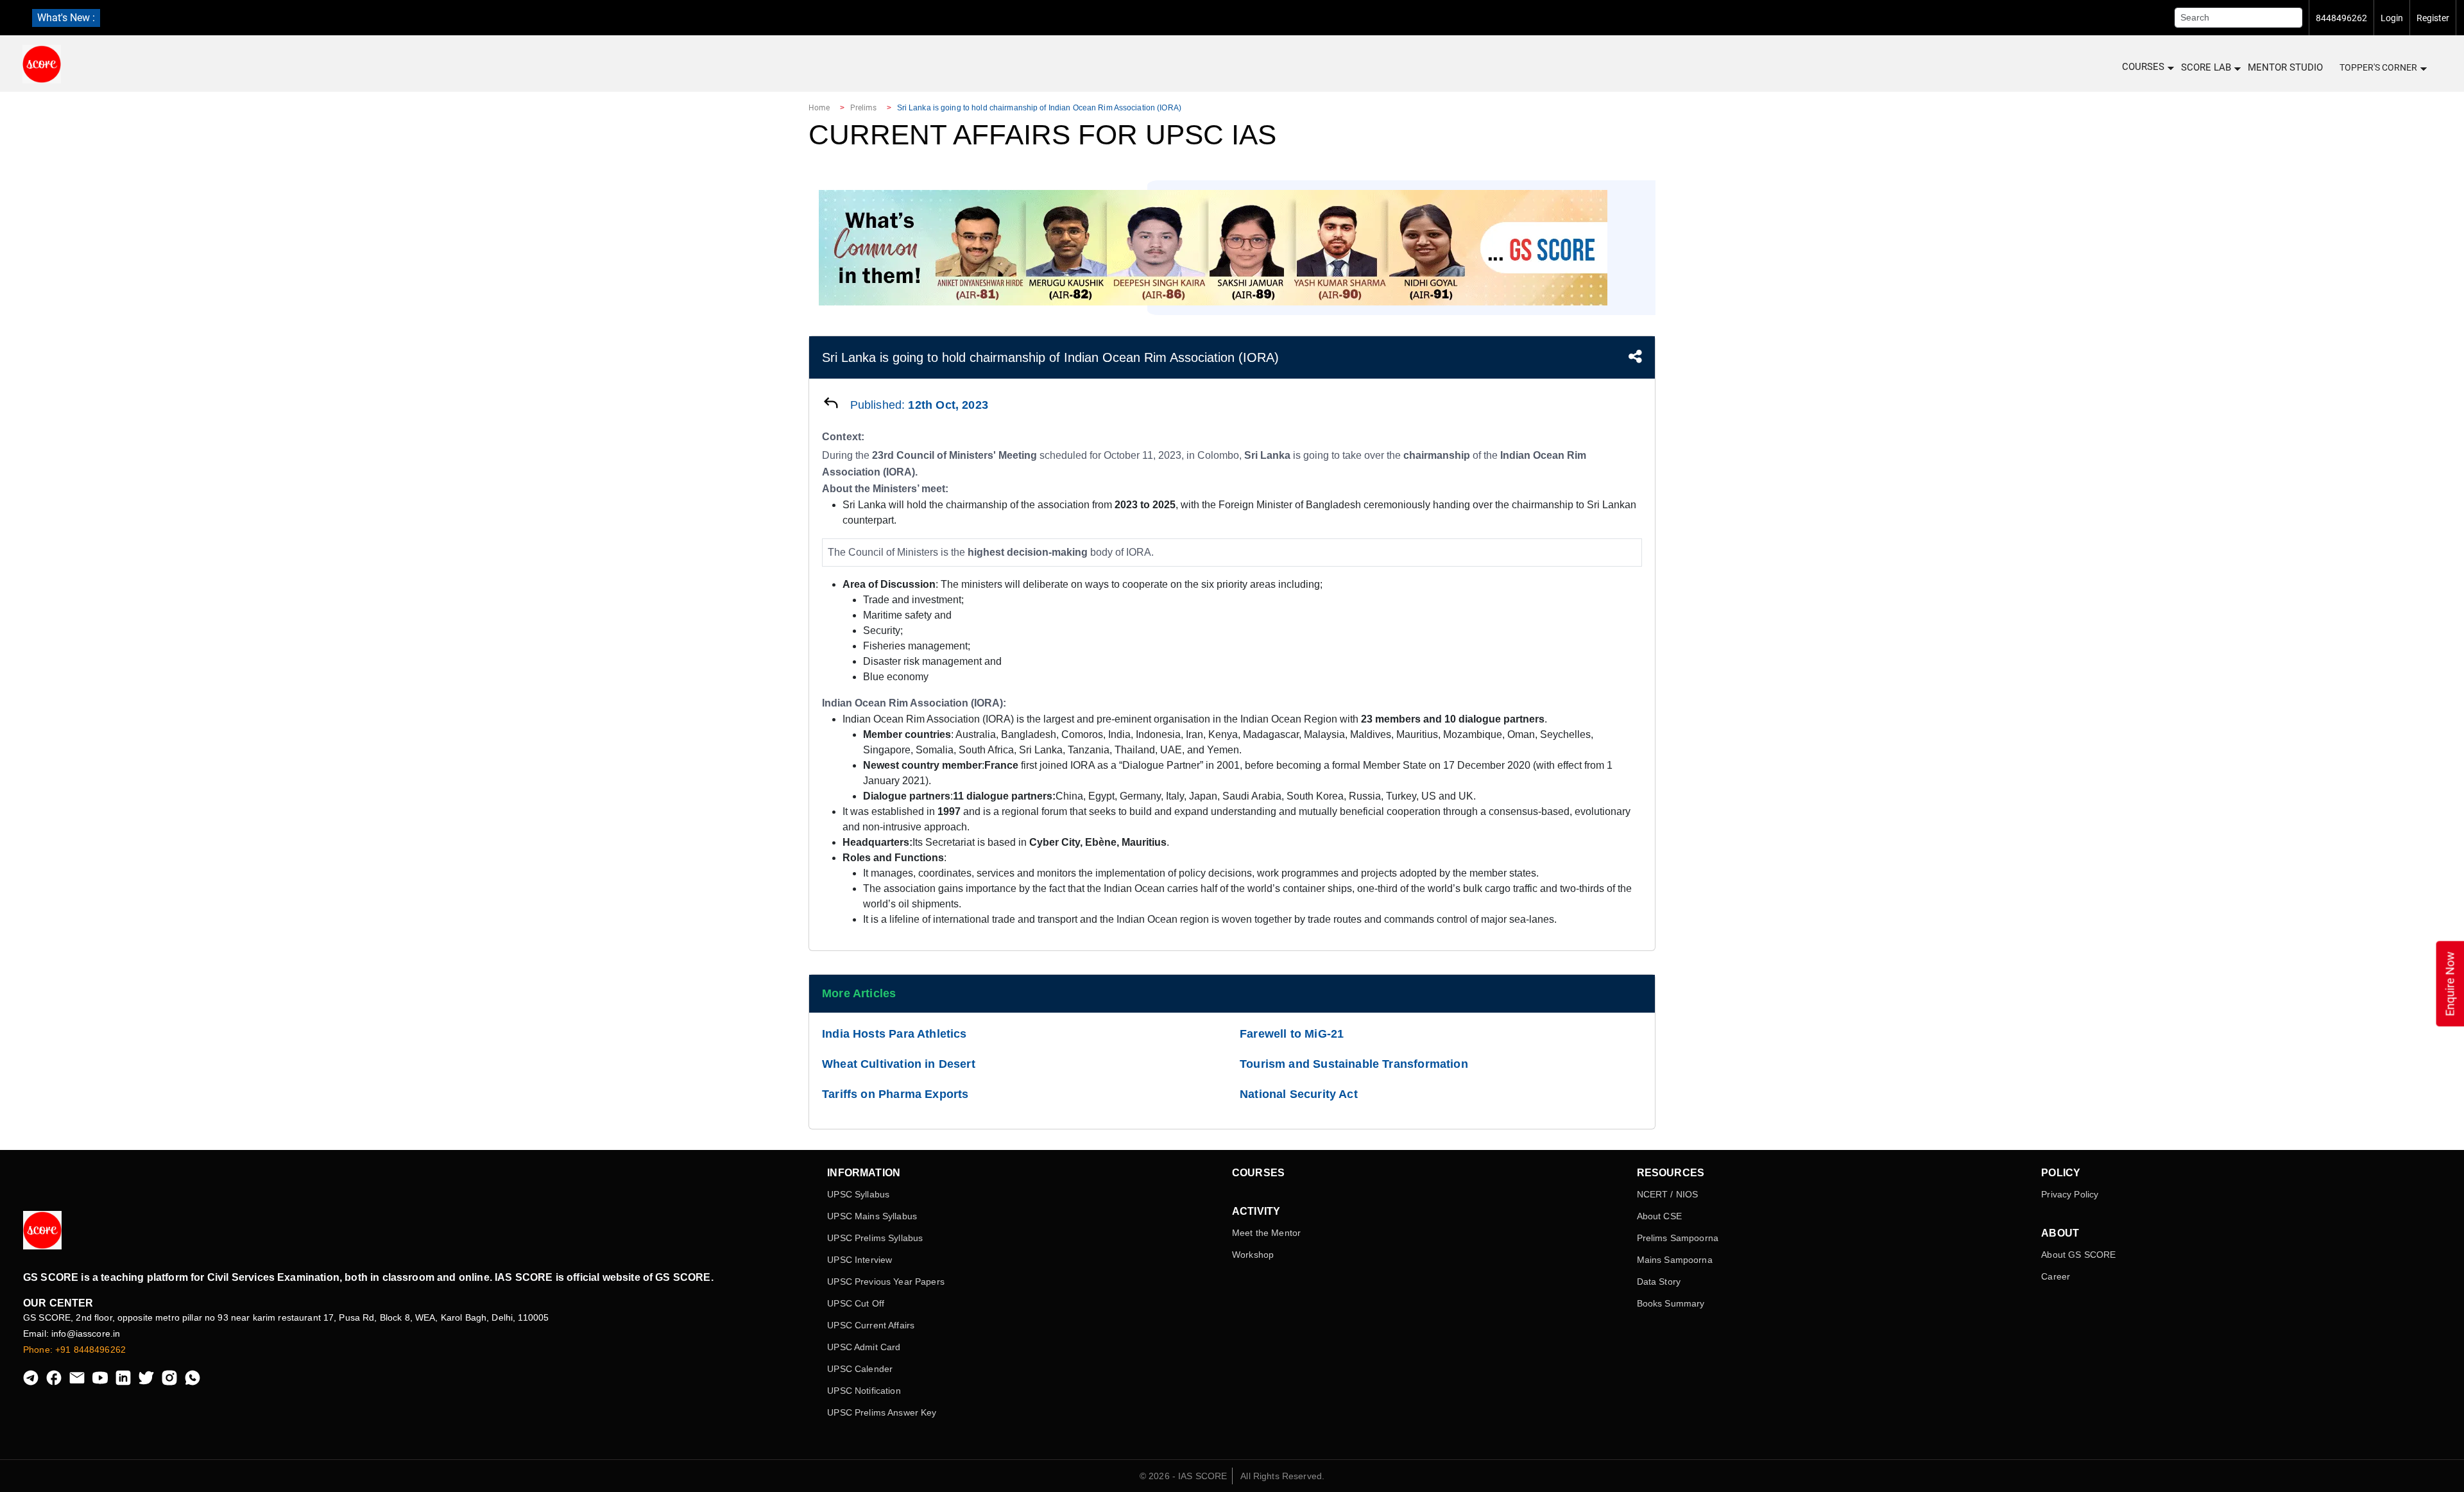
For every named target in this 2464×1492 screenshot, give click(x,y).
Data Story (1659, 1282)
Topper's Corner (2378, 67)
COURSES (2143, 67)
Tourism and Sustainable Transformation (1354, 1064)
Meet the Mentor (1266, 1233)
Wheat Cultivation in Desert (899, 1064)
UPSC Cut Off (856, 1303)
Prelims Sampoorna (1678, 1238)
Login (2392, 18)
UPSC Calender (860, 1369)
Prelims (864, 108)
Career (2056, 1276)
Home (819, 108)
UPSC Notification (864, 1391)
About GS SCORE (2078, 1255)
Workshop (1253, 1255)
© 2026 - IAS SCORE (1184, 1476)
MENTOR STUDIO (2285, 67)
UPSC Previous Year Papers (886, 1282)
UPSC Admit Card (864, 1347)
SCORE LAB (2206, 67)
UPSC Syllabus (858, 1194)
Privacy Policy (2070, 1194)
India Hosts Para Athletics (894, 1034)
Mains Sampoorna (1675, 1260)
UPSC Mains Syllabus (872, 1216)
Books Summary (1671, 1303)
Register (2433, 18)
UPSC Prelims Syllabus (875, 1238)
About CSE (1659, 1216)
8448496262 (2341, 18)
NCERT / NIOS (1668, 1194)
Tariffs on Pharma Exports (895, 1094)
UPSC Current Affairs (871, 1325)
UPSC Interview (860, 1260)
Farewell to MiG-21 (1292, 1034)
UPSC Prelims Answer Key (882, 1412)
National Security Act (1299, 1094)
